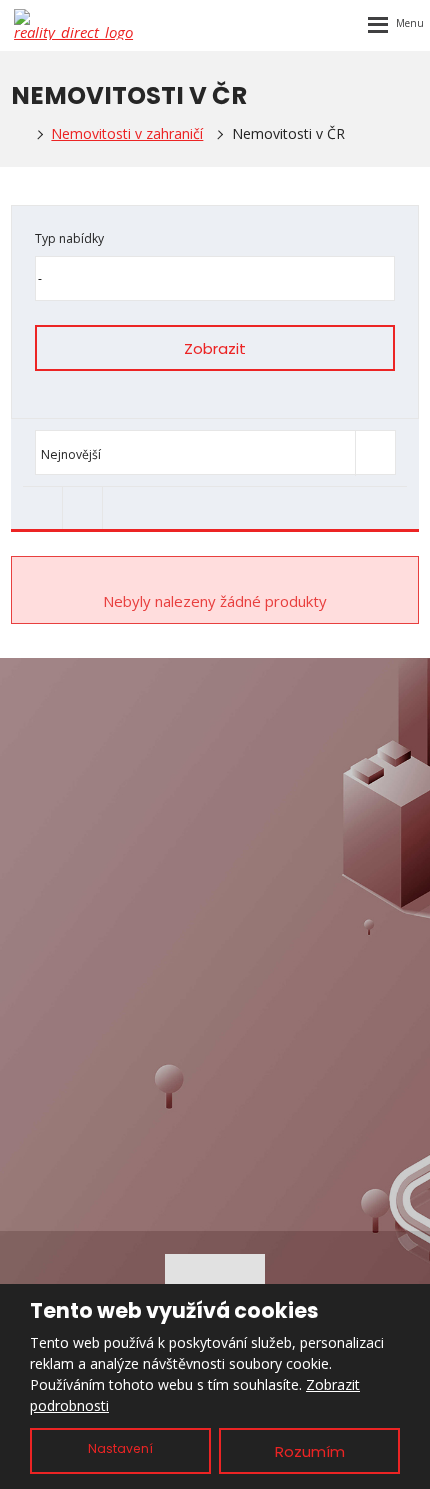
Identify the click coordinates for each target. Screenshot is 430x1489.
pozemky (215, 1037)
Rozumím (310, 1451)
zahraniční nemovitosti (215, 1070)
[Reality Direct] (17, 134)
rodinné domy (215, 1004)
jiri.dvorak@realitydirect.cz (237, 760)
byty (215, 971)
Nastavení (120, 1448)
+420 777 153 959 (231, 784)
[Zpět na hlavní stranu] (74, 24)
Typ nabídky (69, 238)
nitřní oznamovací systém (219, 1103)
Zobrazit (215, 348)
